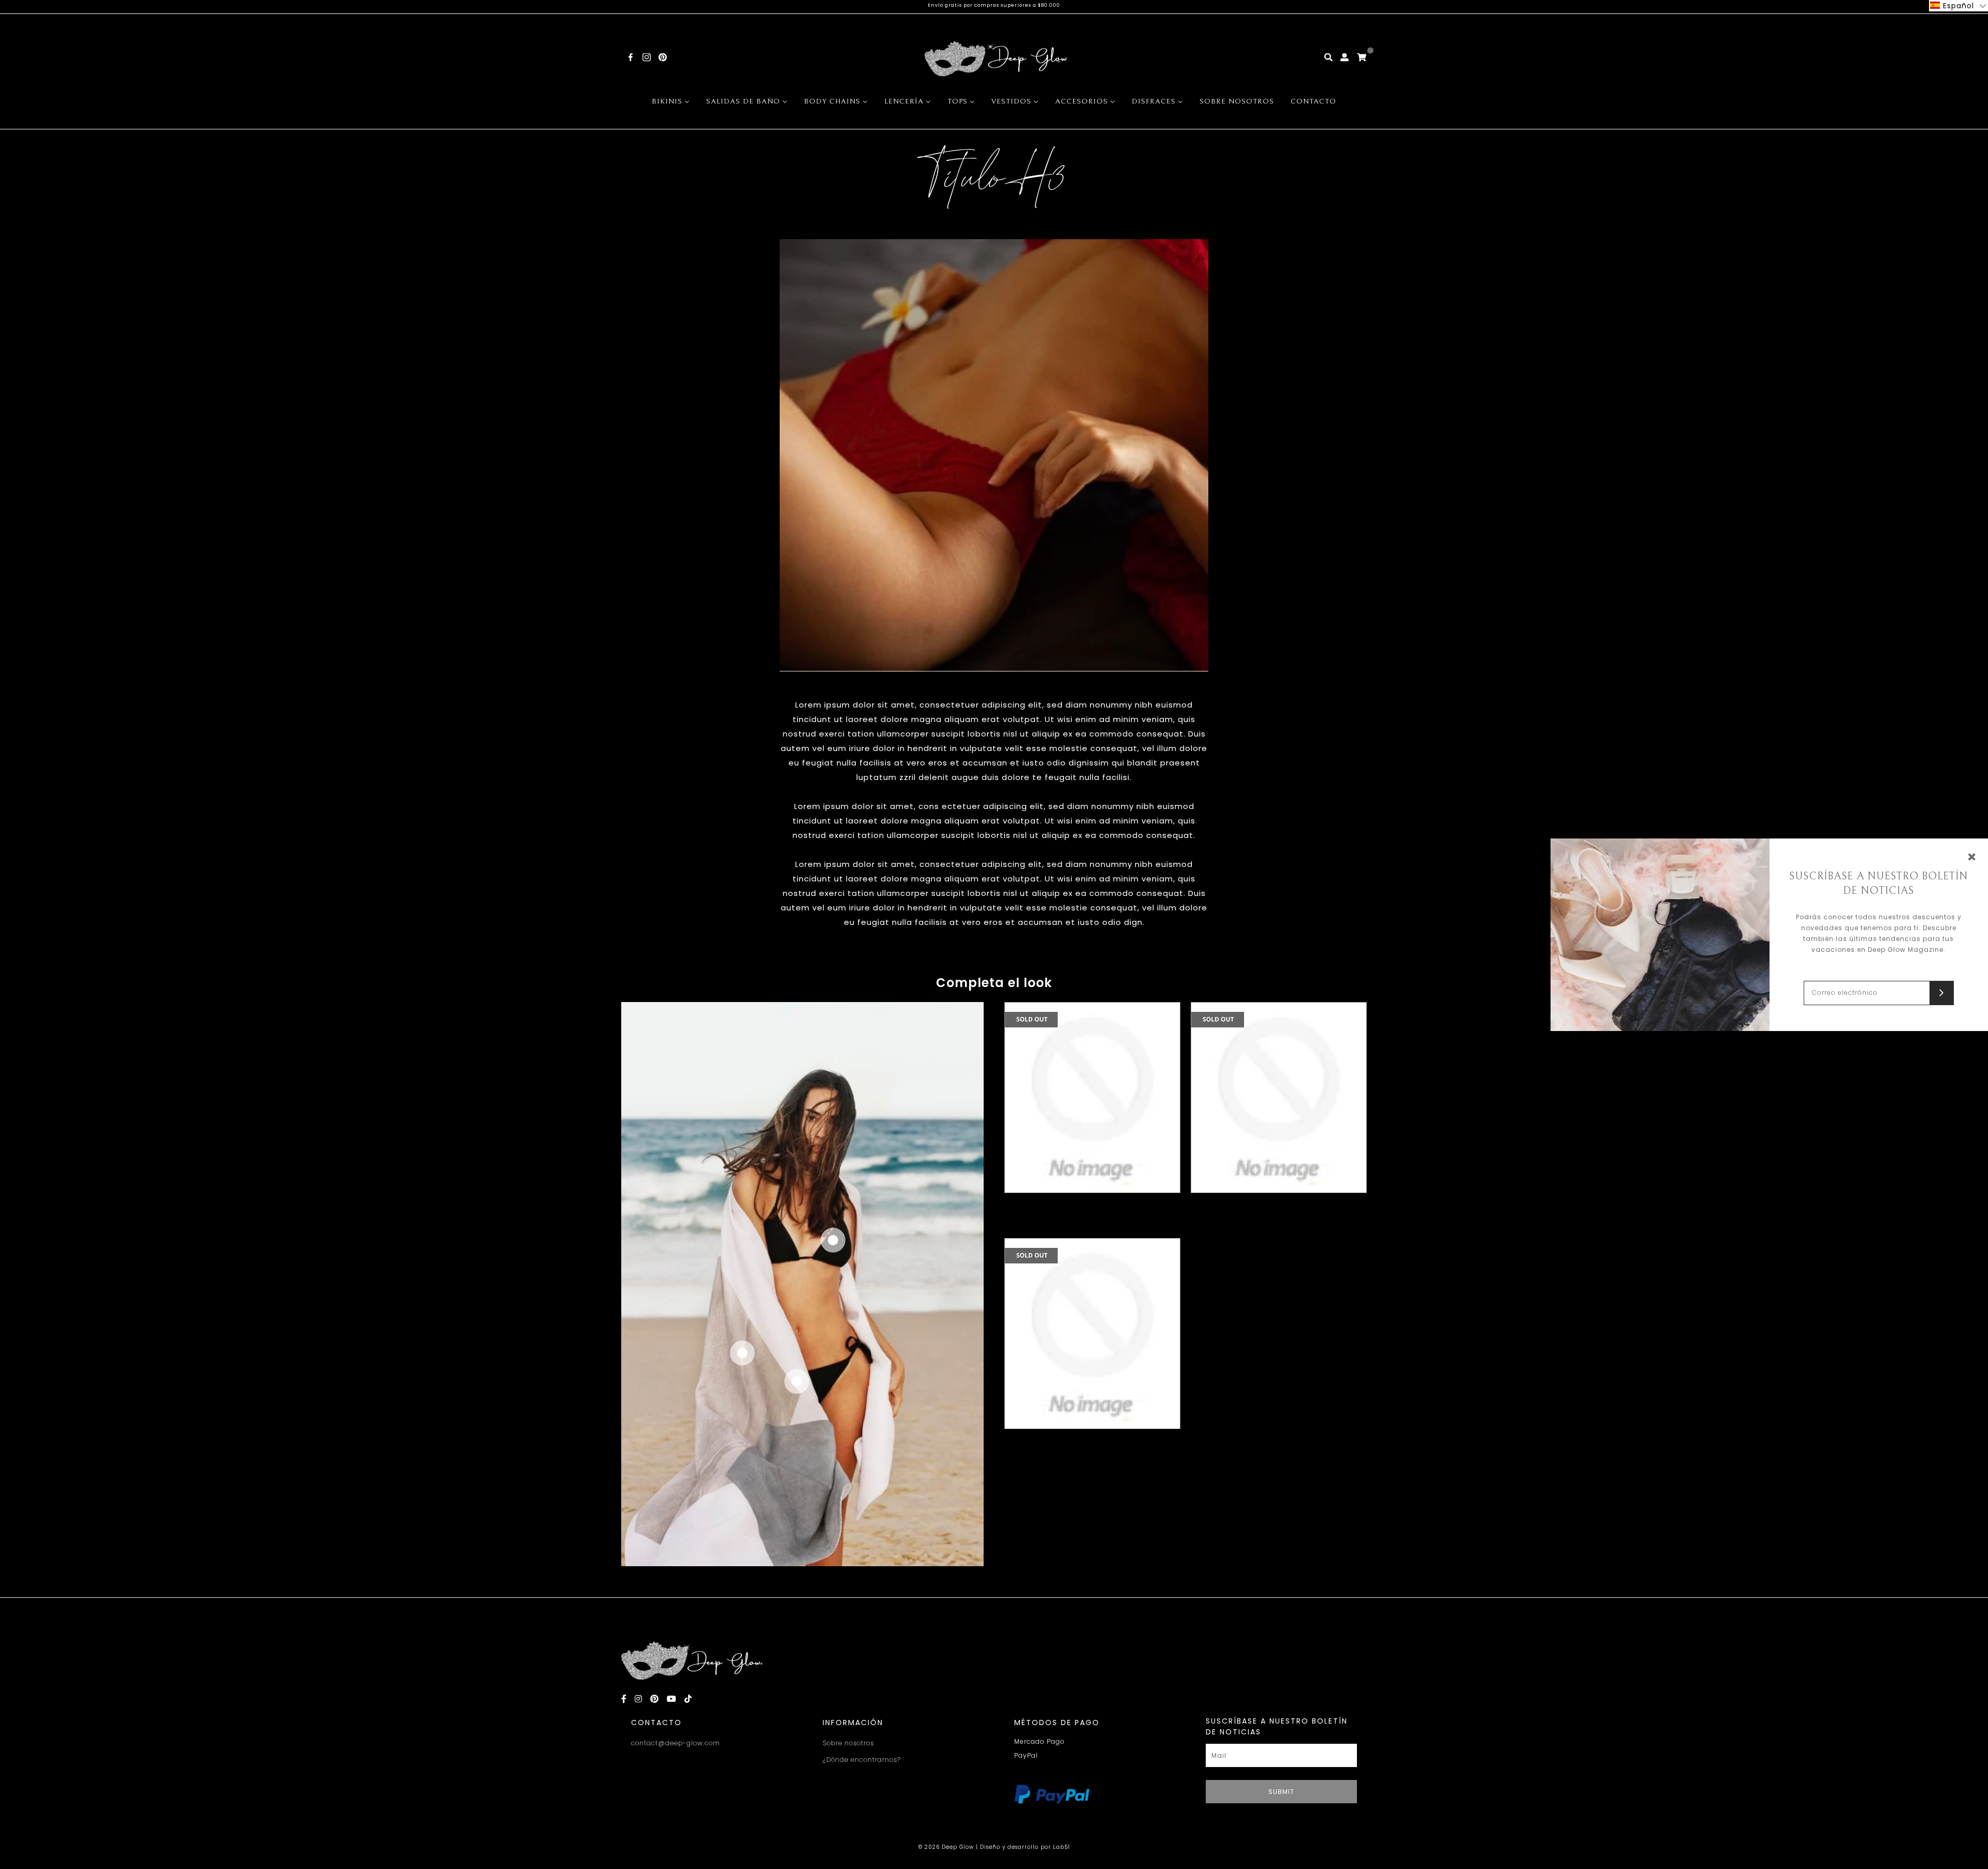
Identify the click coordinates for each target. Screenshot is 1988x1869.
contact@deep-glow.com (676, 1743)
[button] (1958, 6)
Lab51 (1062, 1847)
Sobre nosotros (848, 1743)
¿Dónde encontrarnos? (862, 1760)
